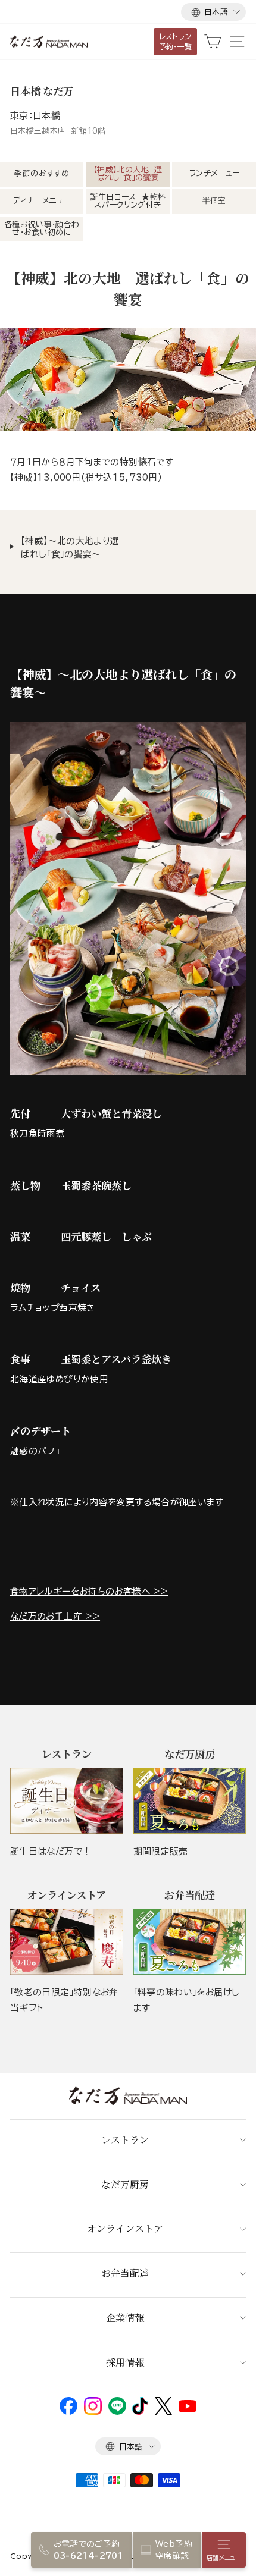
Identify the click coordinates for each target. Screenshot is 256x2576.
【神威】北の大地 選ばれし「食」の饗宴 (128, 174)
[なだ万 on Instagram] (93, 2412)
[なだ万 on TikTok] (140, 2412)
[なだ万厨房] (190, 1801)
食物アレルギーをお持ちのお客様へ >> (89, 1591)
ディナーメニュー (42, 201)
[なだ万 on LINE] (117, 2412)
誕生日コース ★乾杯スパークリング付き (128, 201)
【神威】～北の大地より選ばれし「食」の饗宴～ (70, 547)
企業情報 (125, 2318)
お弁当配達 (125, 2273)
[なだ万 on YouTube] (188, 2409)
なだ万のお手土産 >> (55, 1616)
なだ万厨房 (125, 2184)
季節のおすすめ (42, 173)
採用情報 (125, 2362)
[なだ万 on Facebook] (68, 2412)
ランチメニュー (214, 173)
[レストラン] (67, 1801)
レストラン (125, 2140)
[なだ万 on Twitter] (163, 2412)
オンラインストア (125, 2228)
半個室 (214, 201)
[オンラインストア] (67, 1942)
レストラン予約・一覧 (176, 41)
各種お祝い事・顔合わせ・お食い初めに (42, 228)
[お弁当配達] (190, 1942)
